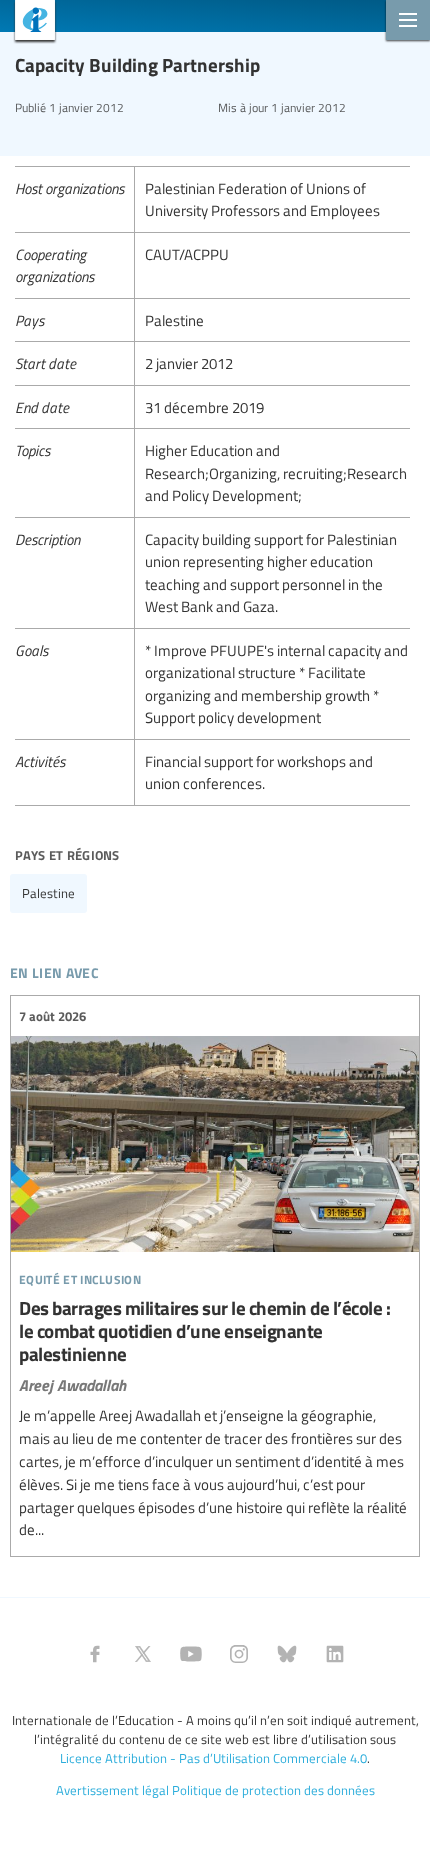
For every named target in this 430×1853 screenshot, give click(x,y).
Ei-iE (27, 22)
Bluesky (287, 1654)
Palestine (48, 893)
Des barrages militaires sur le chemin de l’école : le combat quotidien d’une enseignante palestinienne (215, 1273)
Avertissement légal (112, 1790)
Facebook (95, 1654)
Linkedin (335, 1654)
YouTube (191, 1654)
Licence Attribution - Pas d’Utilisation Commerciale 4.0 (213, 1758)
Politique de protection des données (273, 1790)
